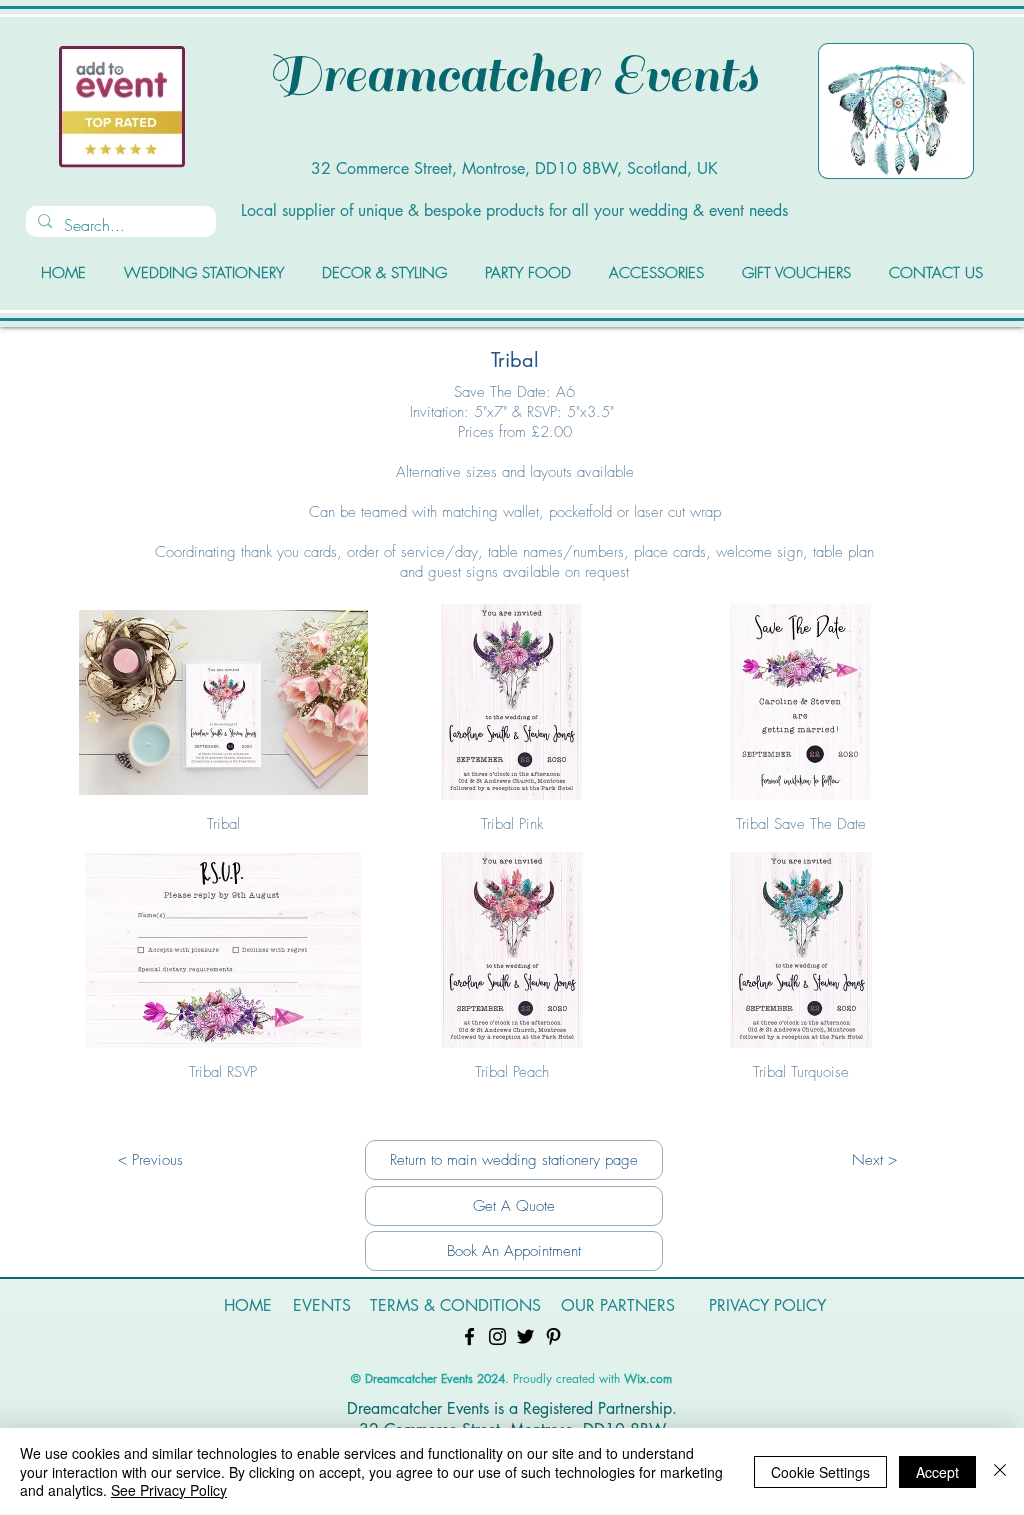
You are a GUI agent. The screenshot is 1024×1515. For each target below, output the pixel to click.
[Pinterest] (553, 1336)
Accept (937, 1472)
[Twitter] (525, 1336)
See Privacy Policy (169, 1490)
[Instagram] (497, 1336)
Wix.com (648, 1378)
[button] (223, 728)
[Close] (1000, 1471)
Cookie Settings (820, 1472)
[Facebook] (469, 1336)
